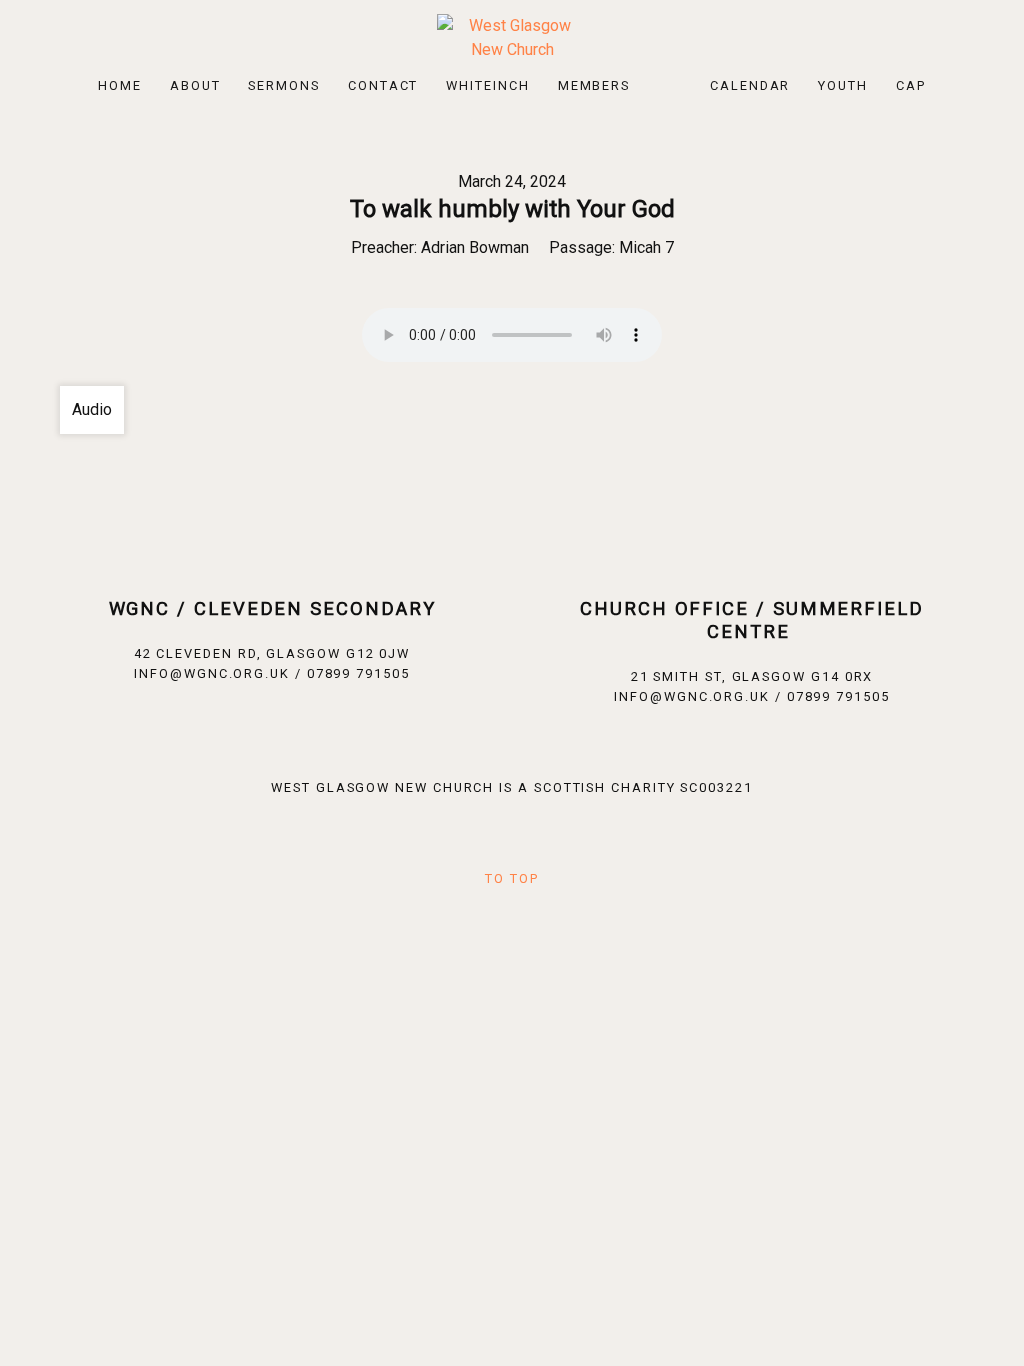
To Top (512, 878)
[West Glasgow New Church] (512, 36)
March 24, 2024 (512, 181)
